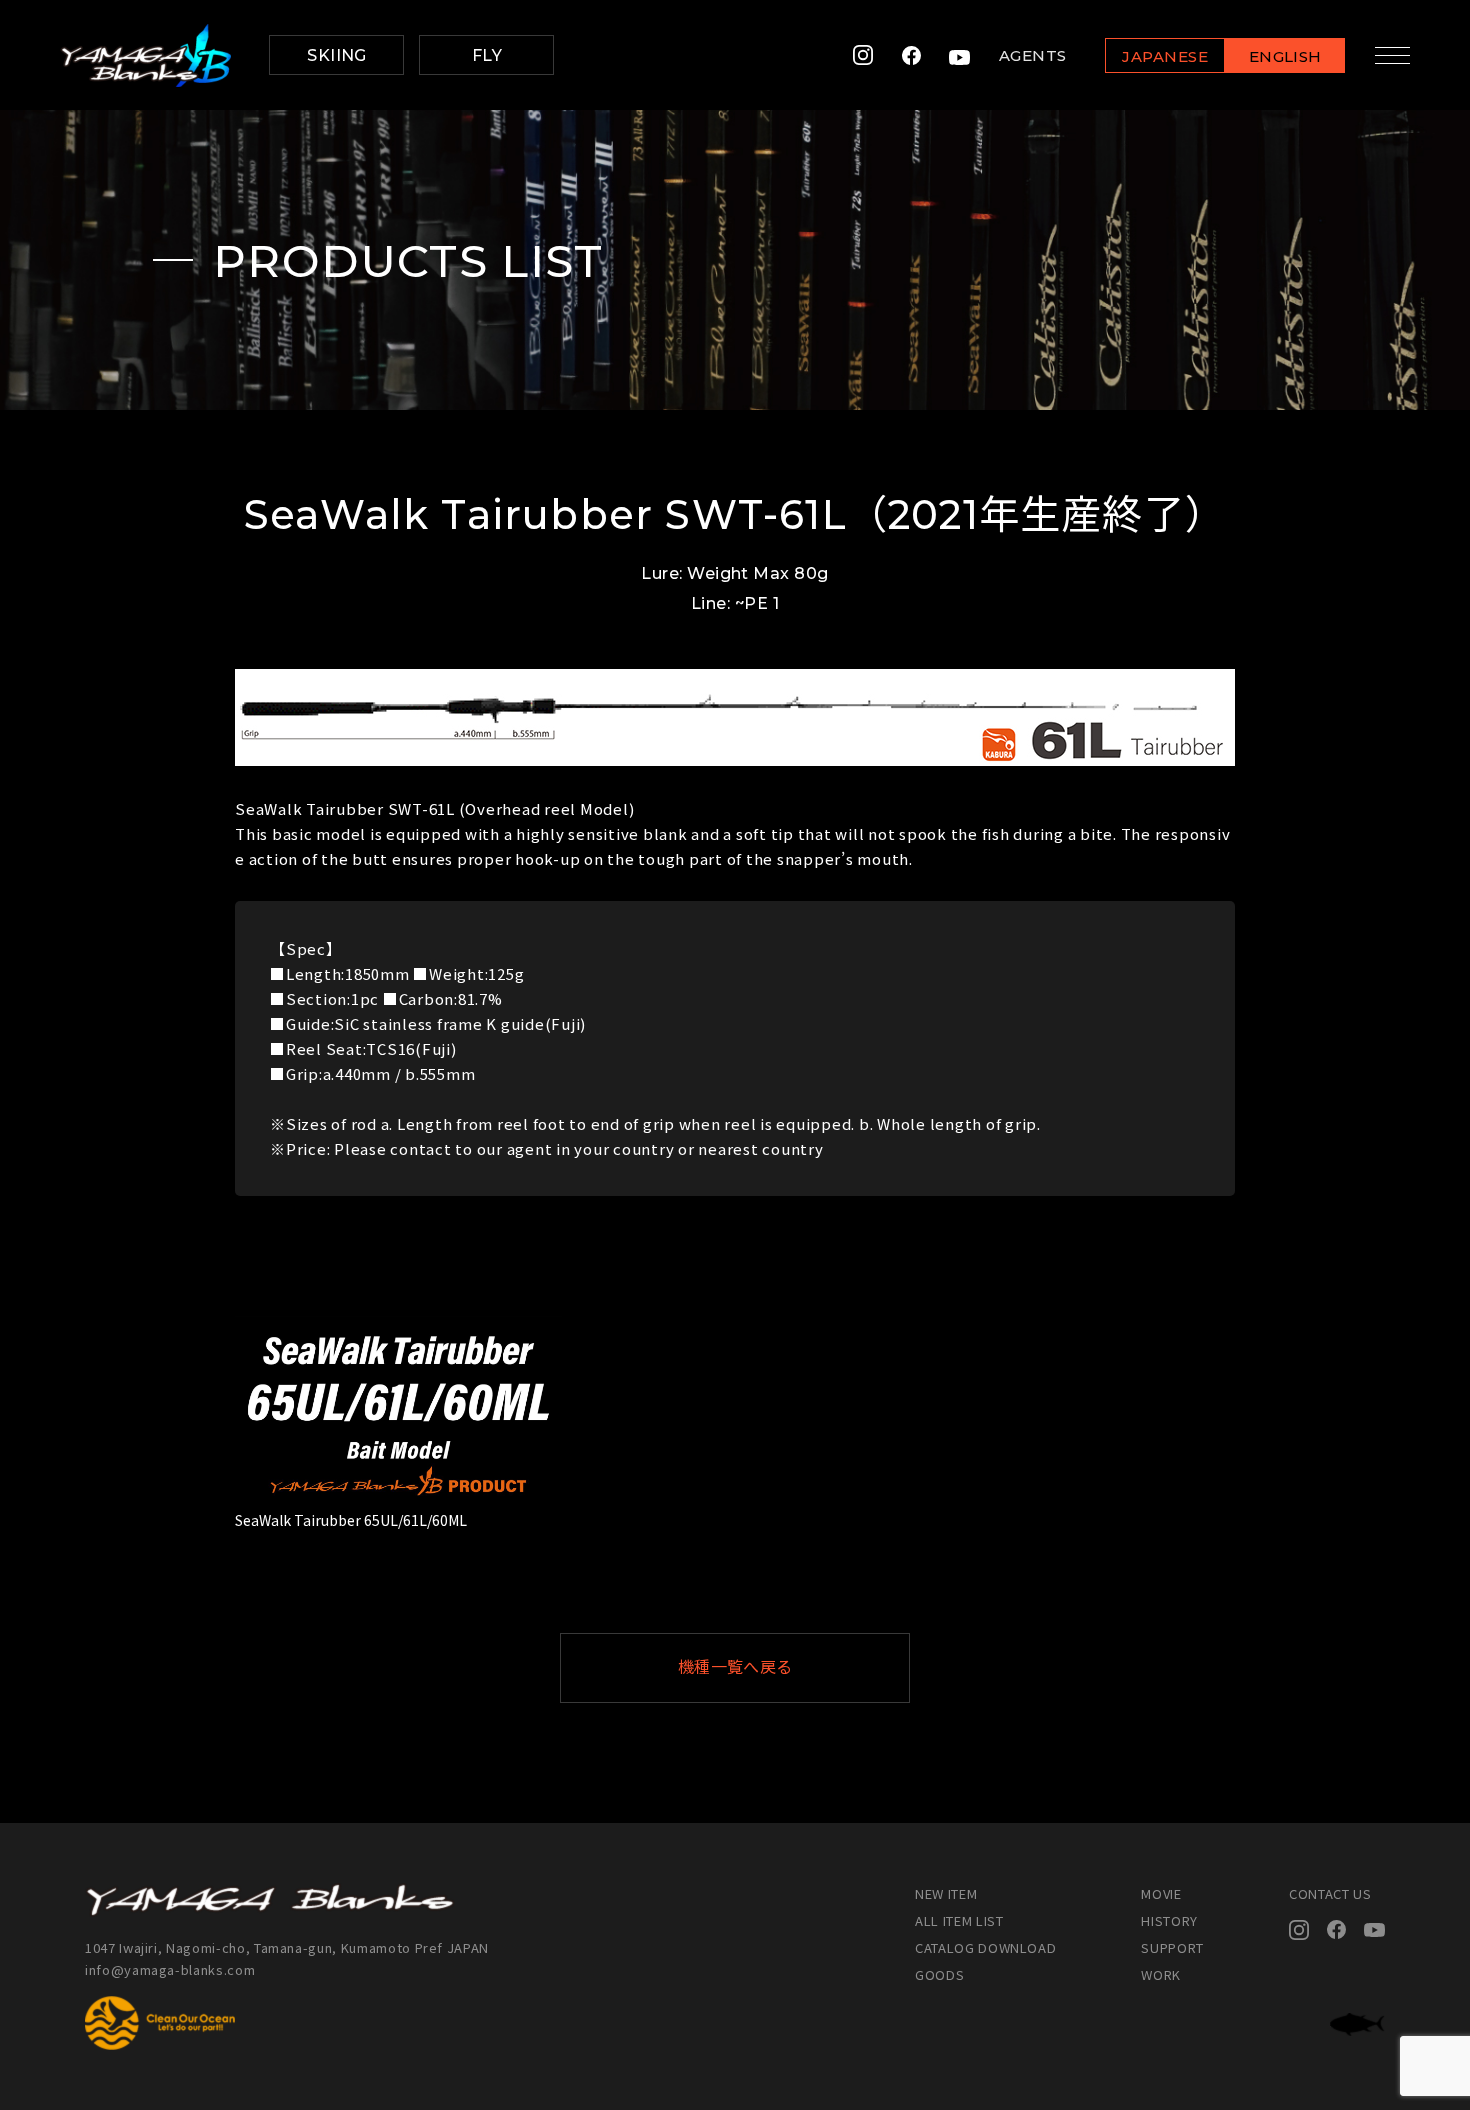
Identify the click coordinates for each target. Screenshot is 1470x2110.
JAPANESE (1165, 56)
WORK (1161, 1974)
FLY (487, 55)
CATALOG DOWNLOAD (985, 1947)
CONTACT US (1330, 1893)
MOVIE (1161, 1893)
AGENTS (1033, 55)
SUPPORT (1172, 1947)
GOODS (939, 1974)
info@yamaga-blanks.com (170, 1969)
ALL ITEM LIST (959, 1920)
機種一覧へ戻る (735, 1667)
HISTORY (1169, 1920)
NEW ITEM (946, 1893)
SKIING (337, 55)
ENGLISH (1285, 56)
